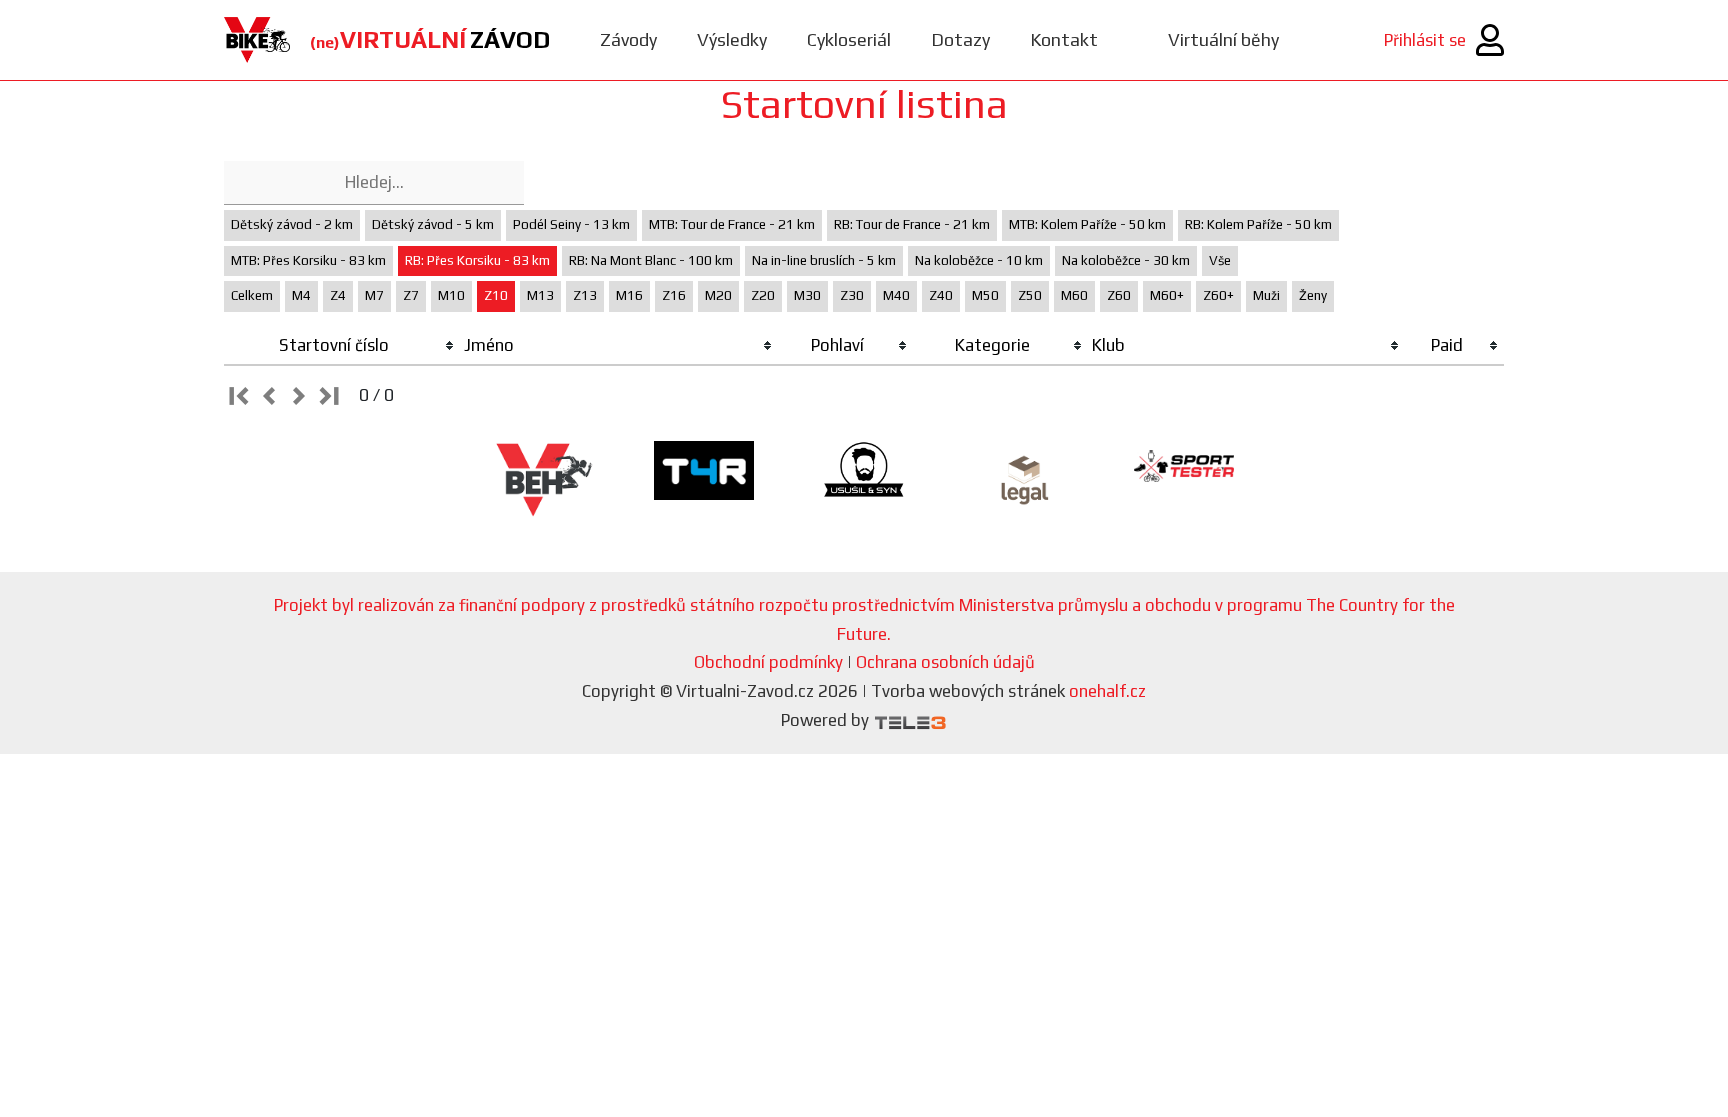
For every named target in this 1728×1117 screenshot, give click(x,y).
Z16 (674, 295)
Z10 (496, 295)
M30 (807, 295)
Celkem (252, 295)
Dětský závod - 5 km (433, 224)
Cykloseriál (849, 39)
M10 (451, 295)
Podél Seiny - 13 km (571, 224)
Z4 (338, 295)
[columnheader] (342, 346)
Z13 (585, 295)
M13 (540, 295)
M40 (896, 295)
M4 (301, 295)
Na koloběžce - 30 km (1126, 260)
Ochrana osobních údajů (945, 662)
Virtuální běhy (1223, 39)
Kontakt (1064, 39)
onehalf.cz (1107, 691)
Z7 (411, 295)
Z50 (1030, 295)
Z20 (763, 295)
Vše (1220, 260)
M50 (985, 295)
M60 (1074, 295)
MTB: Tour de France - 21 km (732, 224)
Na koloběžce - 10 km (979, 260)
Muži (1266, 295)
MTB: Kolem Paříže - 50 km (1087, 224)
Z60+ (1218, 295)
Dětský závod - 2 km (292, 224)
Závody (628, 39)
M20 (718, 295)
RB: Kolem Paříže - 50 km (1258, 224)
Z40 (941, 295)
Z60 (1119, 295)
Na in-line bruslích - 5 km (824, 260)
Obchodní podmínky (768, 662)
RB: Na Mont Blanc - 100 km (651, 260)
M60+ (1167, 295)
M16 (629, 295)
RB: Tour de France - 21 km (912, 224)
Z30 (852, 295)
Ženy (1313, 295)
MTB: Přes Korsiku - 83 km (308, 260)
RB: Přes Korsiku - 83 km (477, 260)
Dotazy (960, 39)
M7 (374, 295)
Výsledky (732, 39)
